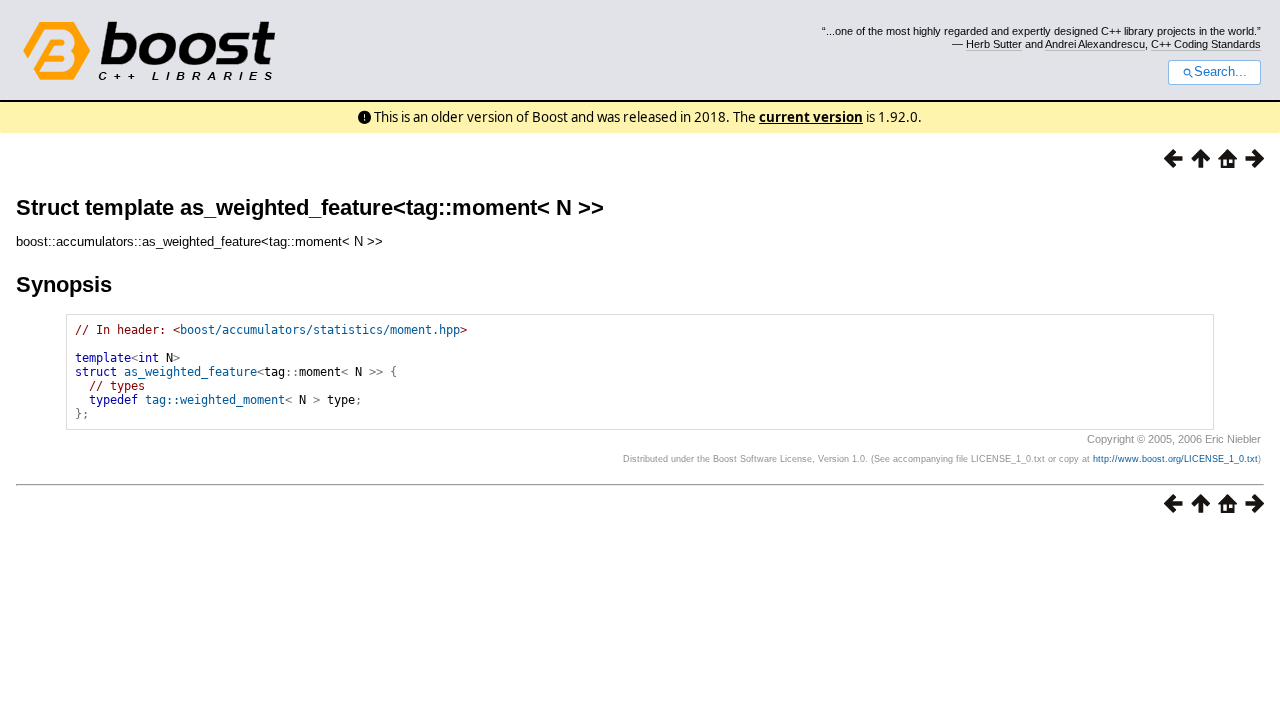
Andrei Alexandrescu (1095, 44)
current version (811, 117)
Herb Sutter (994, 44)
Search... (1220, 72)
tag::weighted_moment (215, 400)
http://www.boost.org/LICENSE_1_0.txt (1175, 459)
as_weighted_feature (190, 372)
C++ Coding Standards (1206, 44)
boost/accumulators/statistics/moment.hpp (320, 330)
